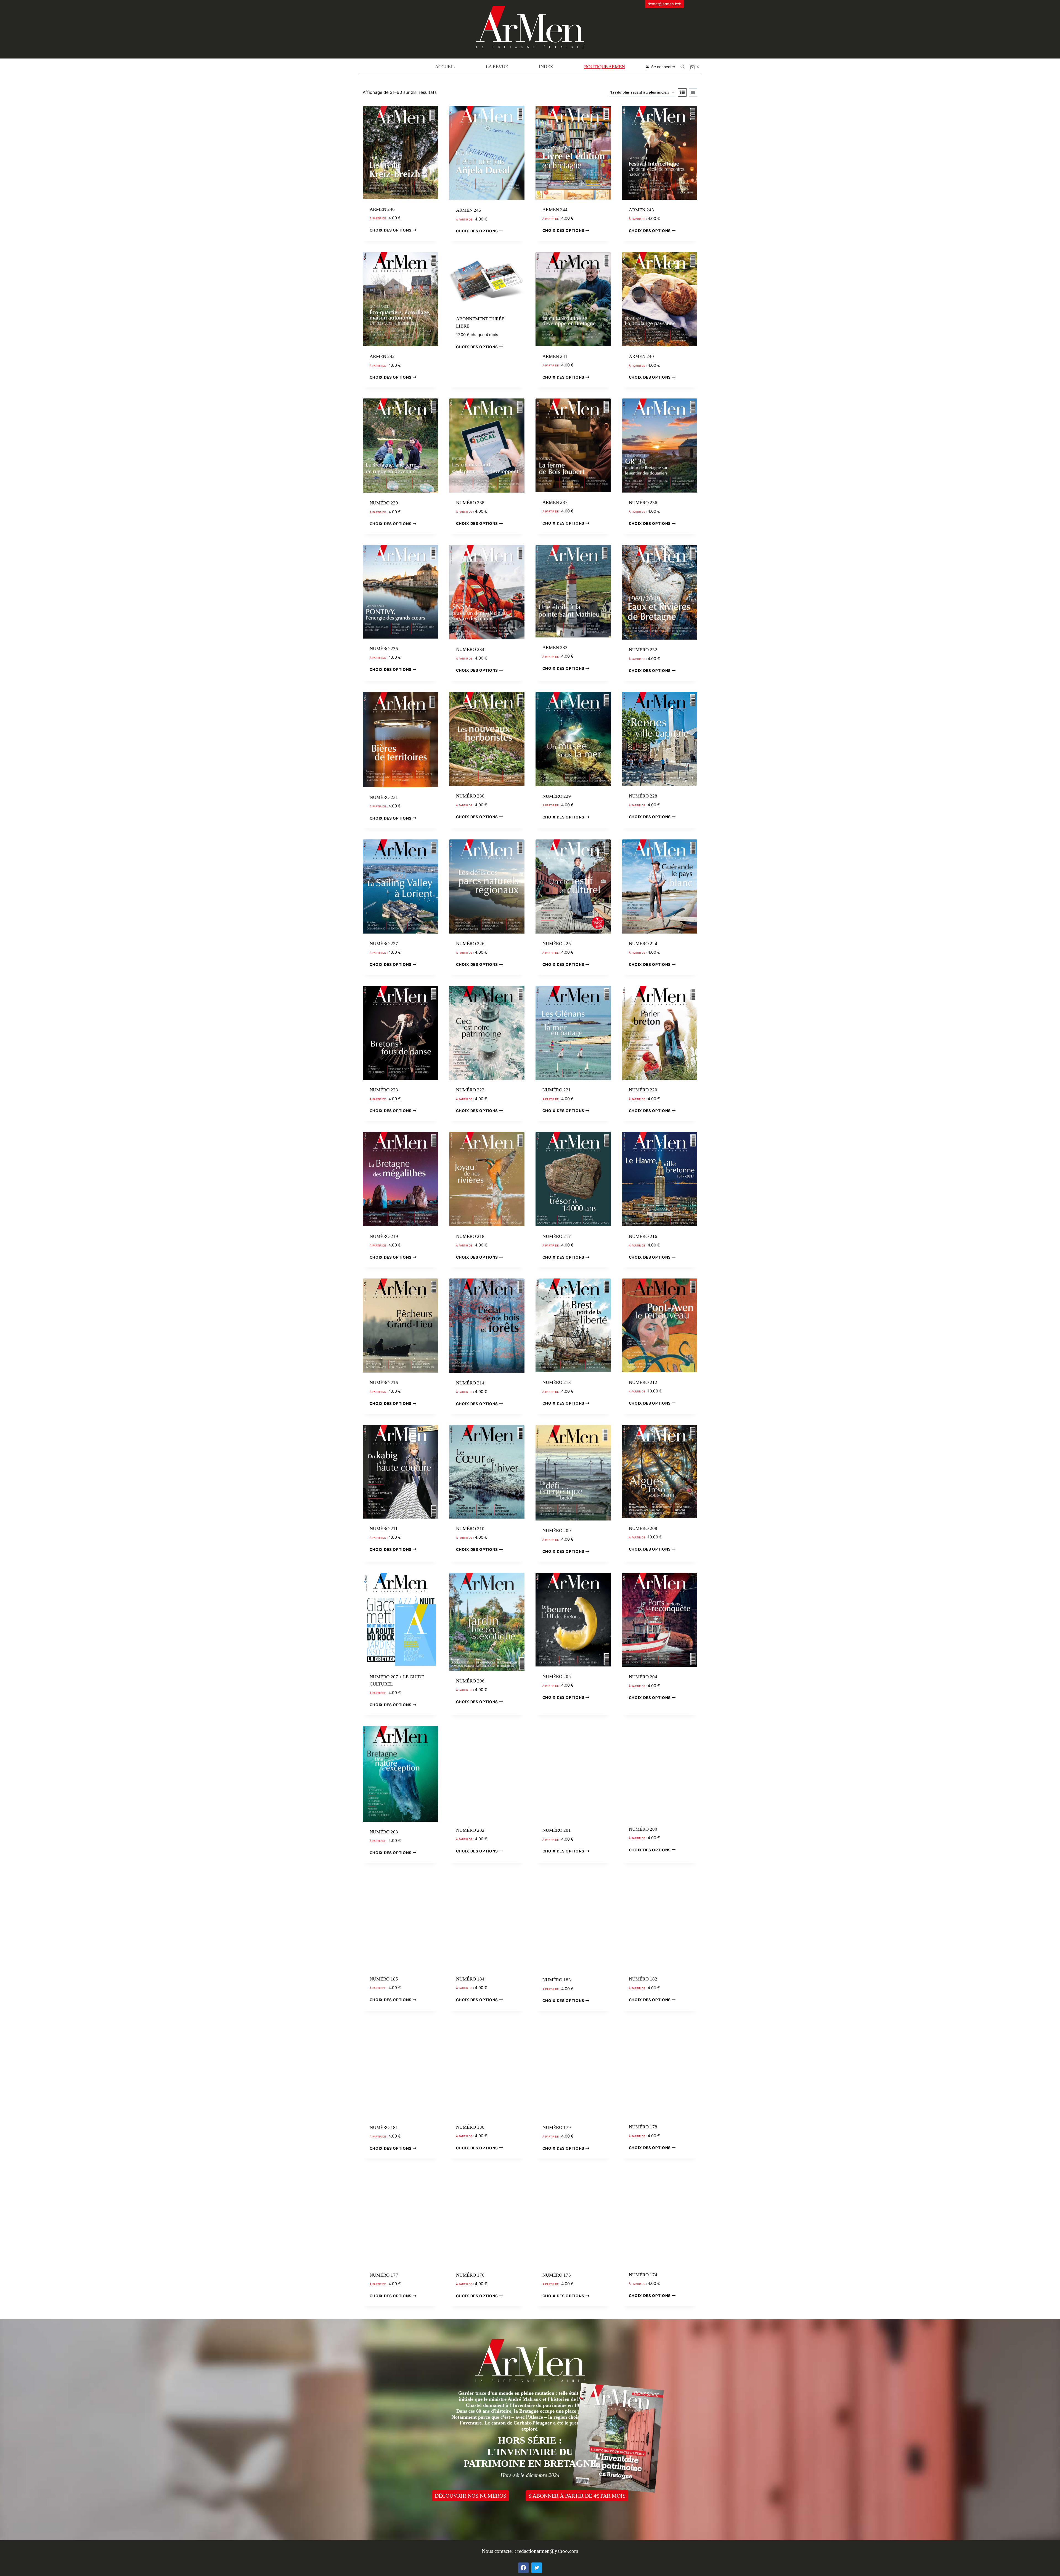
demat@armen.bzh (664, 4)
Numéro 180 (470, 2127)
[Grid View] (682, 92)
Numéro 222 (470, 1090)
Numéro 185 (384, 1979)
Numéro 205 (557, 1677)
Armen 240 (641, 356)
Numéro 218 (470, 1236)
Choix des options (391, 230)
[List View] (693, 92)
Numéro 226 (470, 944)
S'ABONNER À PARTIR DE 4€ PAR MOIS (577, 2496)
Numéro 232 (643, 650)
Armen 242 (382, 356)
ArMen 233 (555, 648)
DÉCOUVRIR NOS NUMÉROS (471, 2496)
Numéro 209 (557, 1531)
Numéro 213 (557, 1382)
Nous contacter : (499, 2551)
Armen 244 (555, 210)
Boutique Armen (605, 67)
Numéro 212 (643, 1382)
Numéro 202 (470, 1830)
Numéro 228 (643, 796)
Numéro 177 (384, 2275)
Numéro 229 (557, 796)
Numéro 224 (643, 944)
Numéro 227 (384, 944)
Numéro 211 (384, 1529)
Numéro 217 (557, 1236)
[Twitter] (537, 2568)
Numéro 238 (470, 503)
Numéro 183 (557, 1980)
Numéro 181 (384, 2127)
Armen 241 (555, 356)
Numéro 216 (643, 1236)
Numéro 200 (643, 1829)
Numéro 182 (643, 1979)
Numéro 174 (643, 2275)
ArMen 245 (469, 210)
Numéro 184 (470, 1979)
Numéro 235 (384, 649)
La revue (497, 67)
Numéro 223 (384, 1090)
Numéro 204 (643, 1677)
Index (546, 67)
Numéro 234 (470, 649)
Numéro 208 (643, 1528)
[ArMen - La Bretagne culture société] (530, 27)
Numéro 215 (384, 1383)
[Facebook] (523, 2568)
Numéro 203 (384, 1832)
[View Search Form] (683, 67)
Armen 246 (382, 209)
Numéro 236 (643, 503)
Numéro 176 (470, 2275)
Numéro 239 (384, 503)
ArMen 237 (555, 502)
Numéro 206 (470, 1681)
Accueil (445, 67)
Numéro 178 (643, 2127)
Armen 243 (641, 210)
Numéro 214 (470, 1383)
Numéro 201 (557, 1830)
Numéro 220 (643, 1090)
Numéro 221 (557, 1090)
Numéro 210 (470, 1529)
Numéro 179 (557, 2127)
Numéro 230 (470, 796)
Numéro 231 (384, 797)
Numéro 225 (557, 944)
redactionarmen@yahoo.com (548, 2551)
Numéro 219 (384, 1236)
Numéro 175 (557, 2275)
